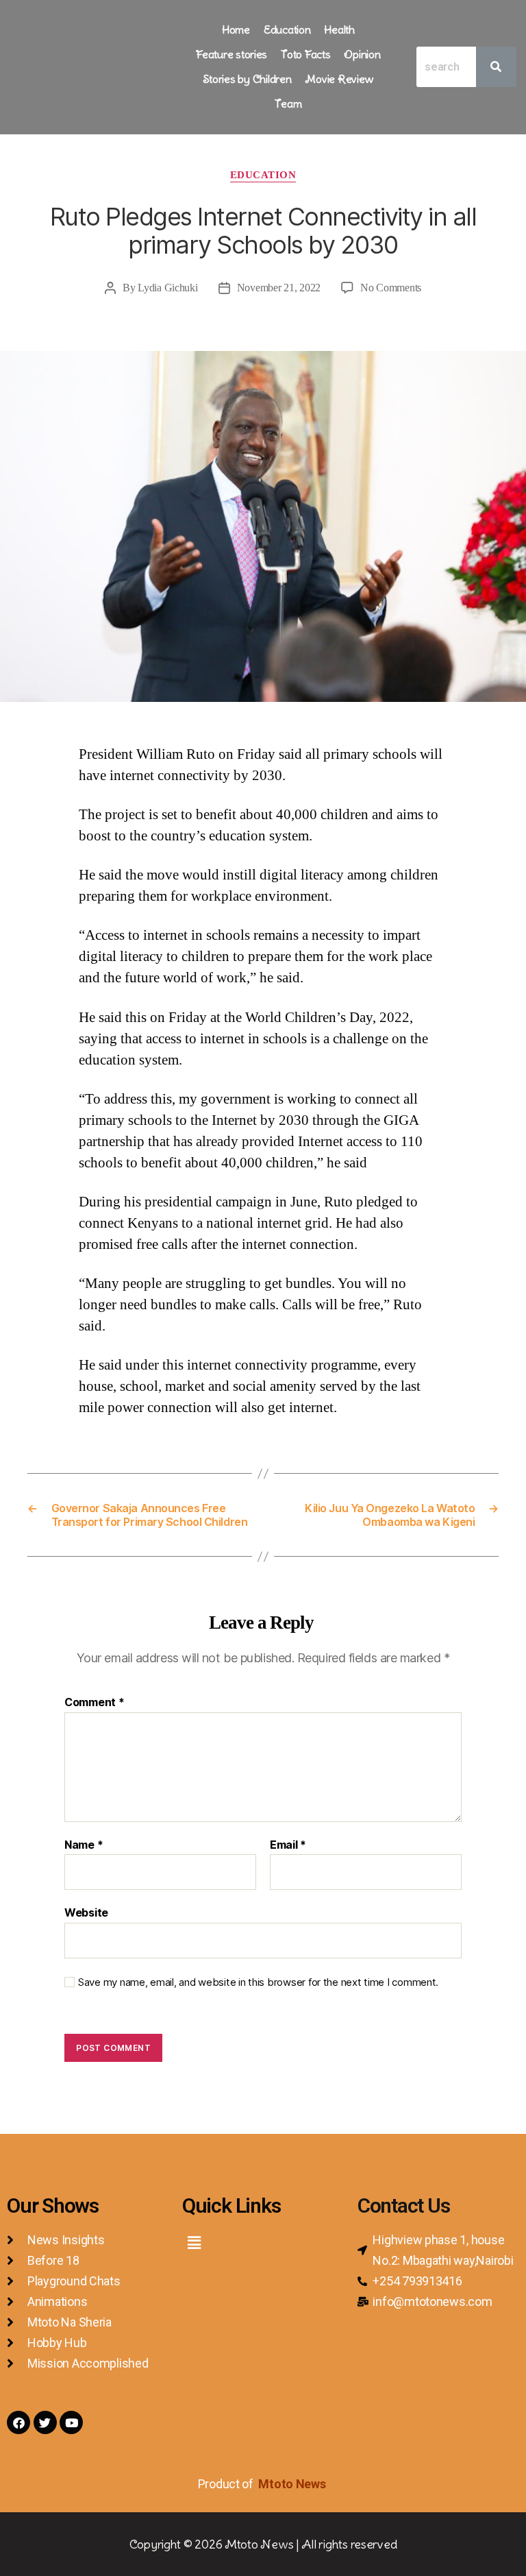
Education (287, 29)
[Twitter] (45, 2422)
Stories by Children (247, 79)
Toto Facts (305, 54)
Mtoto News (293, 2484)
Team (288, 104)
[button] (194, 2243)
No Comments (391, 288)
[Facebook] (18, 2422)
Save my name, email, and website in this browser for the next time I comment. (258, 1982)
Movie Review (339, 79)
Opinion (362, 54)
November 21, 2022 (279, 288)
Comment (95, 1703)
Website (86, 1912)
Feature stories (231, 54)
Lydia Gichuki (168, 288)
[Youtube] (71, 2422)
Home (236, 29)
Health (339, 29)
